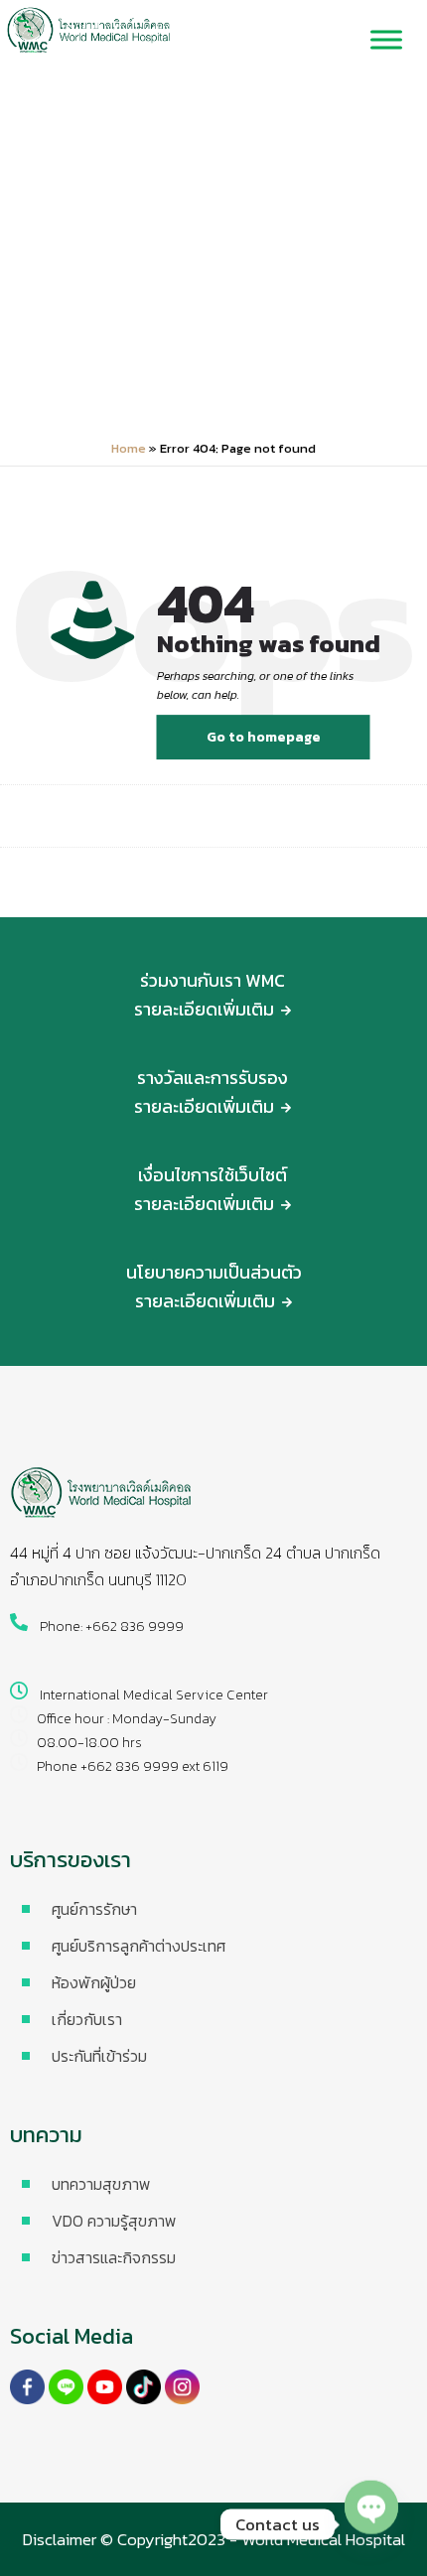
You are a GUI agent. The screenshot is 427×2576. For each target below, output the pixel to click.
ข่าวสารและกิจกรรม (114, 2257)
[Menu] (386, 40)
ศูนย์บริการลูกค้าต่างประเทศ (139, 1946)
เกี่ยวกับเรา (87, 2019)
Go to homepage (264, 737)
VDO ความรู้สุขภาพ (114, 2221)
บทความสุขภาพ (101, 2184)
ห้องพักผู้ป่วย (94, 1982)
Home (129, 448)
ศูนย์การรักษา (94, 1909)
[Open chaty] (371, 2524)
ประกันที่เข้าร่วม (99, 2056)
